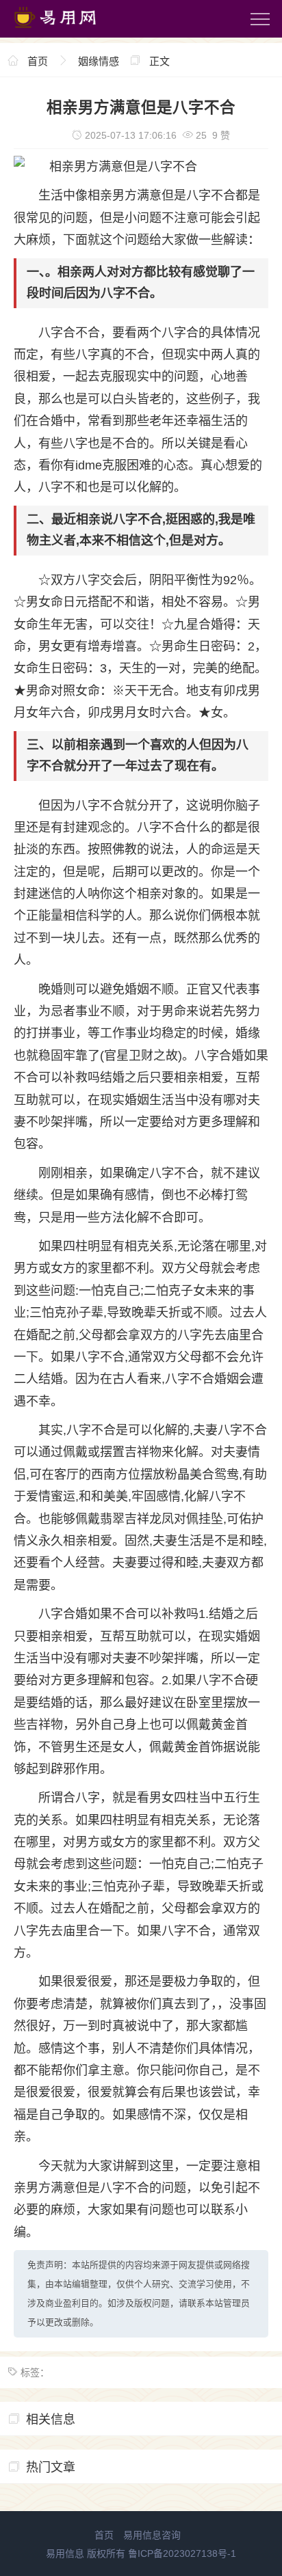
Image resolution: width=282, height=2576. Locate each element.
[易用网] (68, 31)
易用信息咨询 (152, 2535)
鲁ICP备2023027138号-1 (182, 2553)
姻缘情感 (99, 61)
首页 (38, 61)
